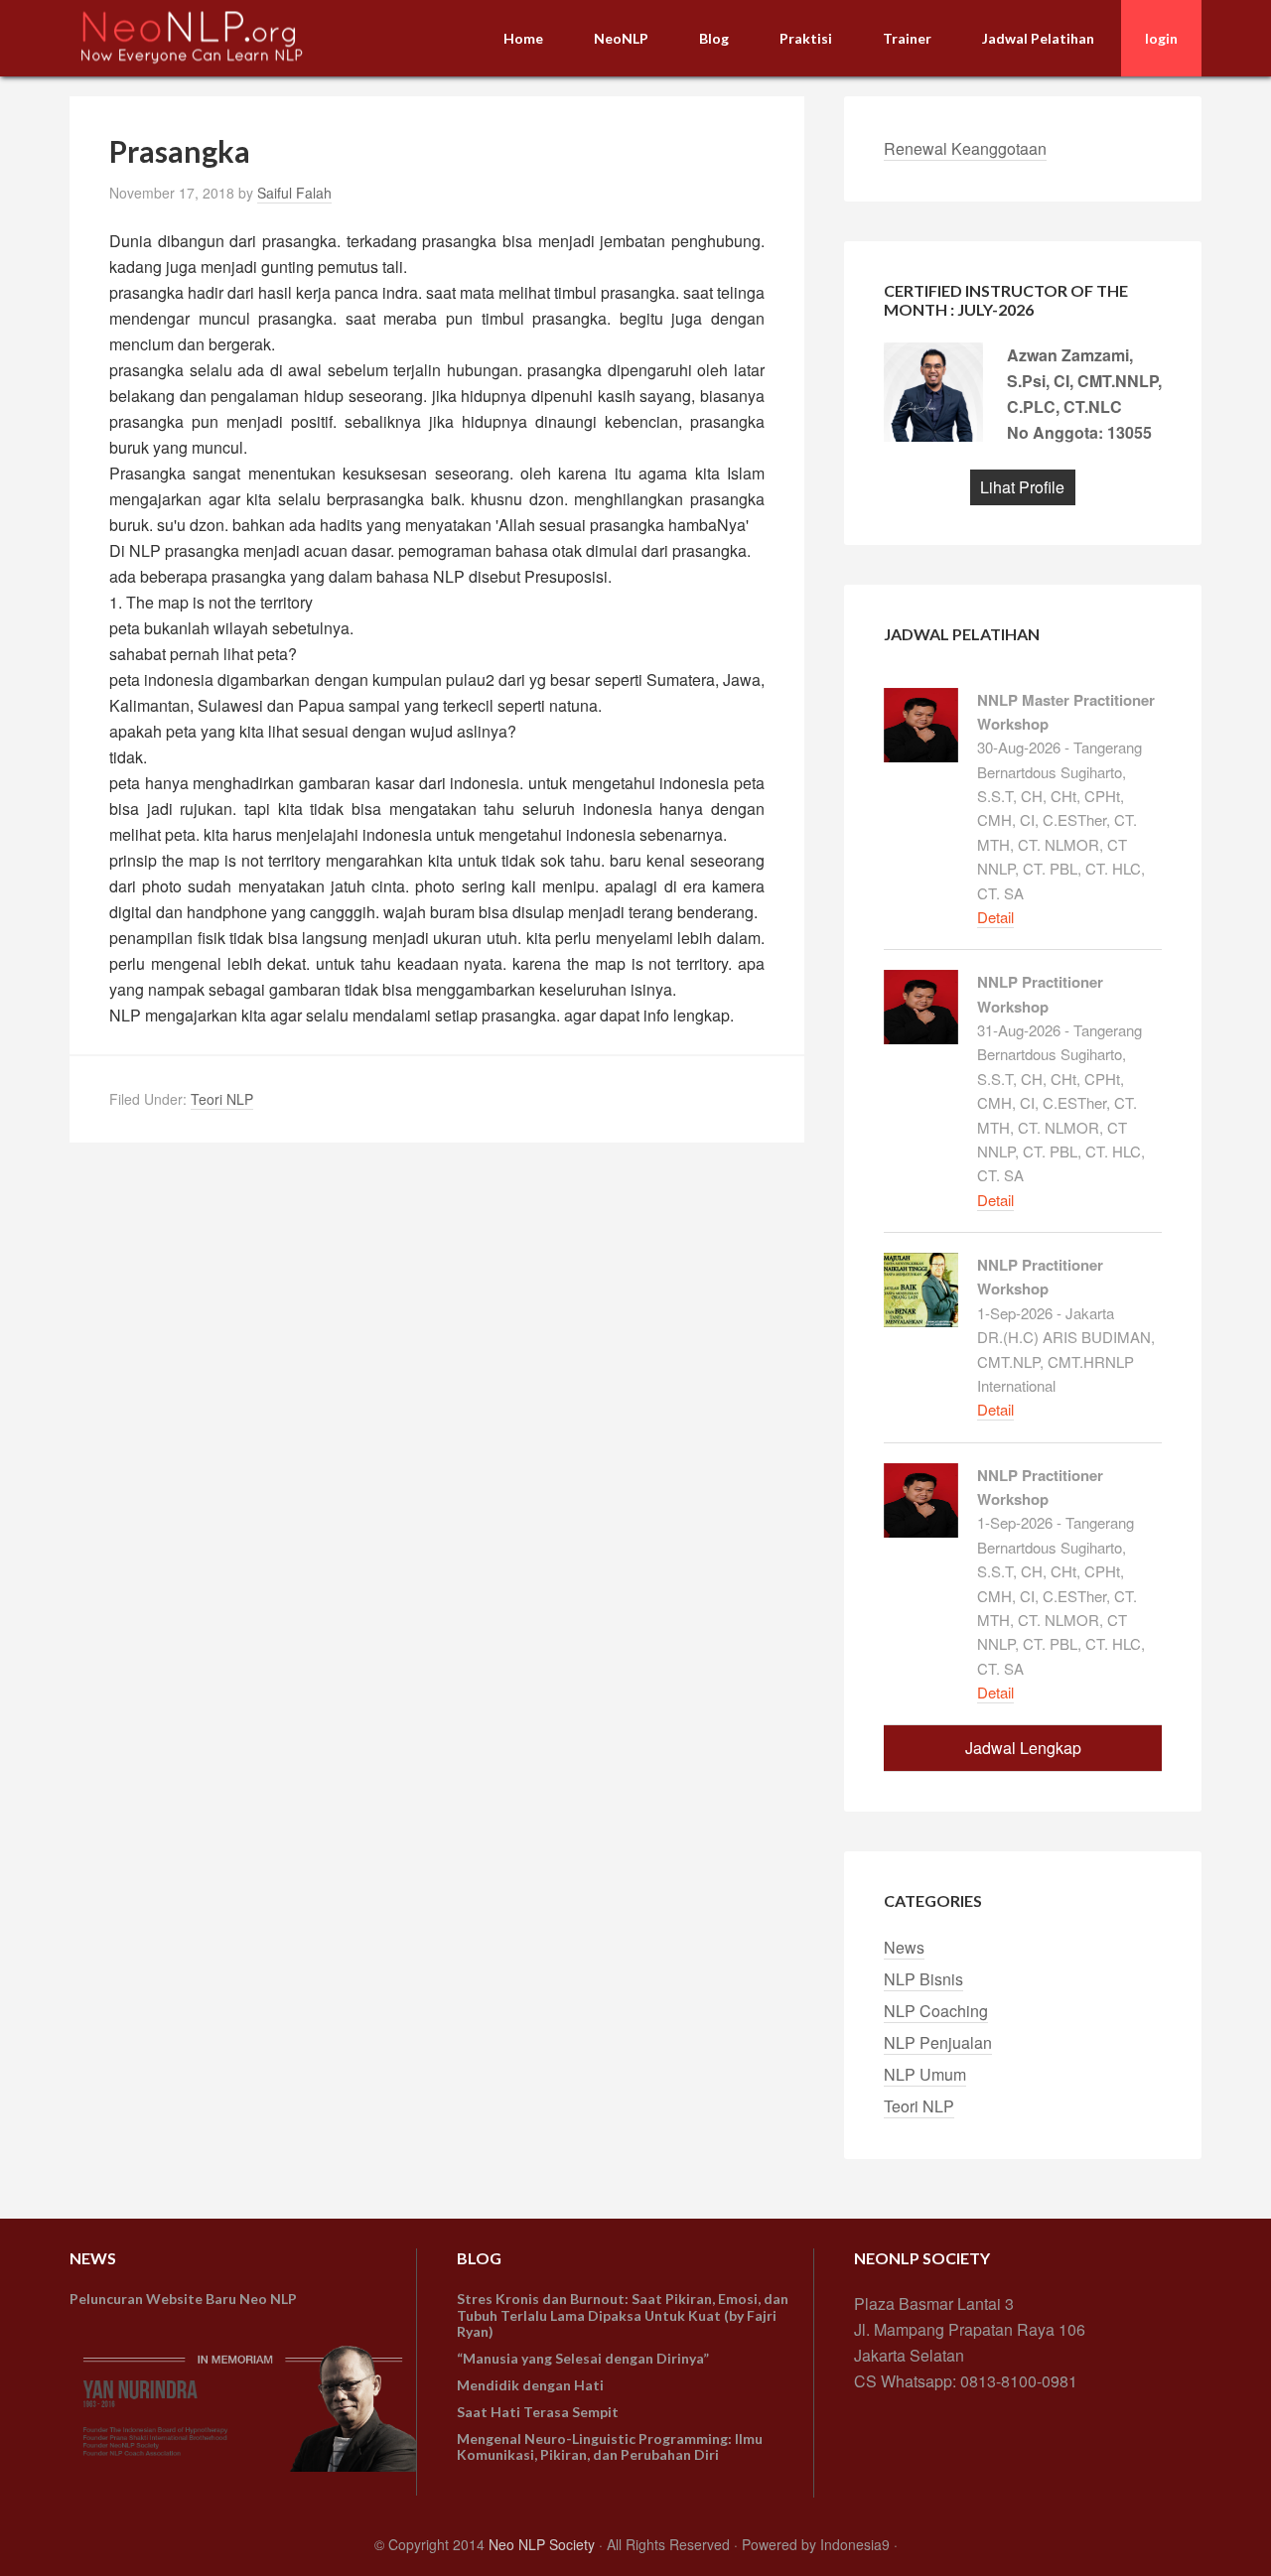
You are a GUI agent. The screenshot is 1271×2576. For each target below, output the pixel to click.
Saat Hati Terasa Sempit (538, 2412)
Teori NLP (222, 1099)
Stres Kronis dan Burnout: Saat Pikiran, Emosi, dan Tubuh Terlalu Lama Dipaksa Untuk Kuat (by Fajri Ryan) (623, 2315)
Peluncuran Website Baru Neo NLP (183, 2299)
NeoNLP (218, 37)
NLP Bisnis (923, 1979)
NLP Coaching (936, 2011)
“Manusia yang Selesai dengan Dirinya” (583, 2358)
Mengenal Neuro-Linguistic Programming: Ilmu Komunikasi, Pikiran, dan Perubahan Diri (610, 2447)
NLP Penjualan (938, 2042)
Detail (995, 917)
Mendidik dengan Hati (530, 2385)
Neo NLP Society (542, 2544)
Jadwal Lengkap (1023, 1748)
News (904, 1947)
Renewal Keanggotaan (965, 148)
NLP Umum (925, 2074)
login (1161, 38)
